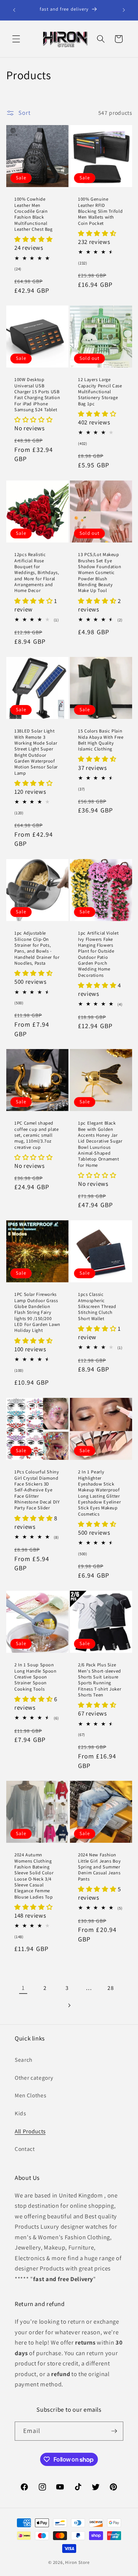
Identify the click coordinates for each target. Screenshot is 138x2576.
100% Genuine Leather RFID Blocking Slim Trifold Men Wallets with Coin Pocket (100, 211)
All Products (30, 2131)
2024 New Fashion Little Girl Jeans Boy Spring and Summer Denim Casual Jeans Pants (99, 1867)
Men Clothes (30, 2095)
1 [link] (23, 1988)
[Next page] (69, 2006)
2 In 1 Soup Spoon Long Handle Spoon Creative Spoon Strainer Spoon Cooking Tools (36, 1677)
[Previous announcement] (14, 10)
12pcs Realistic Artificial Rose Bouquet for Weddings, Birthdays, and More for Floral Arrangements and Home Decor (37, 573)
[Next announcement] (124, 10)
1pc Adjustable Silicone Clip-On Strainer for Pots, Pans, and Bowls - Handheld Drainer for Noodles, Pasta (37, 948)
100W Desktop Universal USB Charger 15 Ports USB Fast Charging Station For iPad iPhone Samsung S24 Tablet (37, 395)
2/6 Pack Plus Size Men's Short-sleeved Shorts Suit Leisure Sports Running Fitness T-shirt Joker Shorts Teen (100, 1680)
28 (111, 1988)
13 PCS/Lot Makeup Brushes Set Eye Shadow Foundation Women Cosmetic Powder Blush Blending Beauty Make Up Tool (100, 573)
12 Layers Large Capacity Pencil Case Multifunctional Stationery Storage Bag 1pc (100, 392)
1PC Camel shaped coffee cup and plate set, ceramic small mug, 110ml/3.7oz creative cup (37, 1135)
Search (24, 2060)
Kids (20, 2113)
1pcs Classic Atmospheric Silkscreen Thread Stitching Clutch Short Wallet (97, 1307)
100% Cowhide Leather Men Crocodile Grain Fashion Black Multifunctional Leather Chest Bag (33, 214)
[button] (16, 39)
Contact (25, 2149)
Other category (34, 2078)
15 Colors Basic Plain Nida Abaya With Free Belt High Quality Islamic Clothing (101, 740)
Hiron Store (77, 2562)
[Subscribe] (114, 2431)
